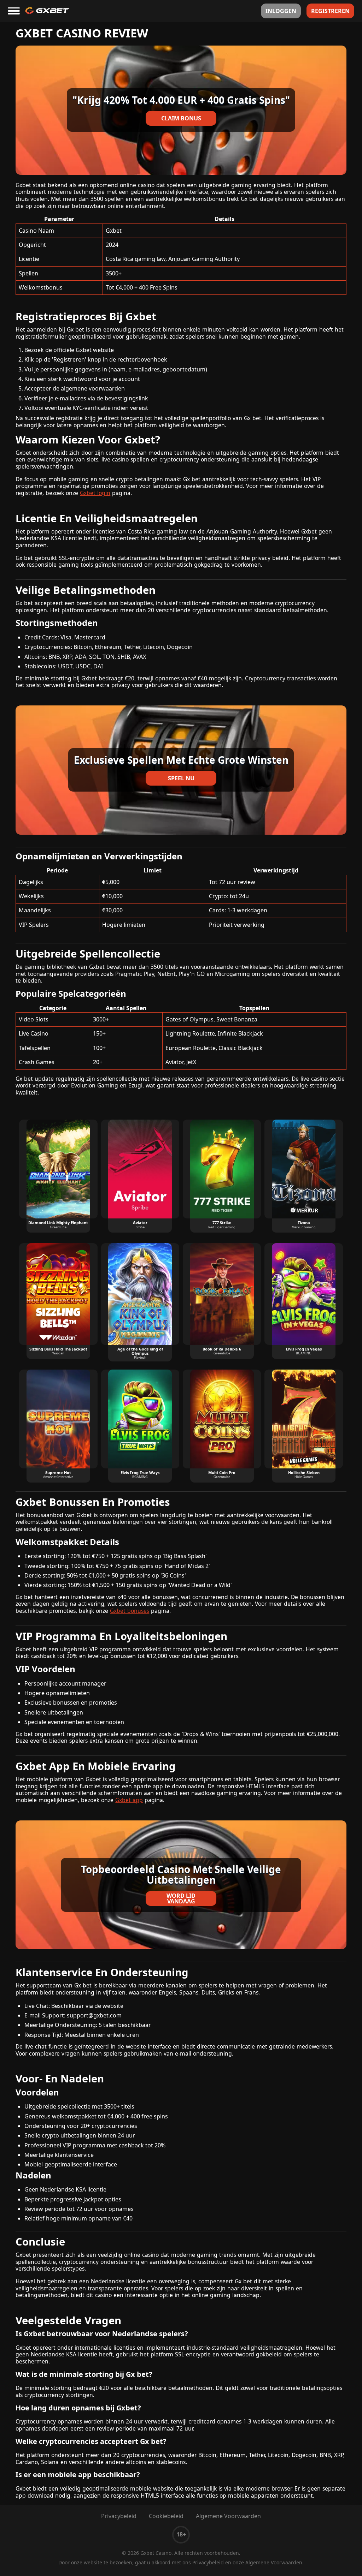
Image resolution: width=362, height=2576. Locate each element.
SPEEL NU (181, 778)
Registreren (330, 11)
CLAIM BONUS (181, 118)
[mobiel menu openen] (14, 11)
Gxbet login (95, 493)
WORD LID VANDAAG (181, 1898)
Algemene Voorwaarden (228, 2516)
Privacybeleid (119, 2516)
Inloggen (281, 11)
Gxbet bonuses (130, 1611)
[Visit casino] (181, 110)
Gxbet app (129, 1800)
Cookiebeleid (166, 2516)
